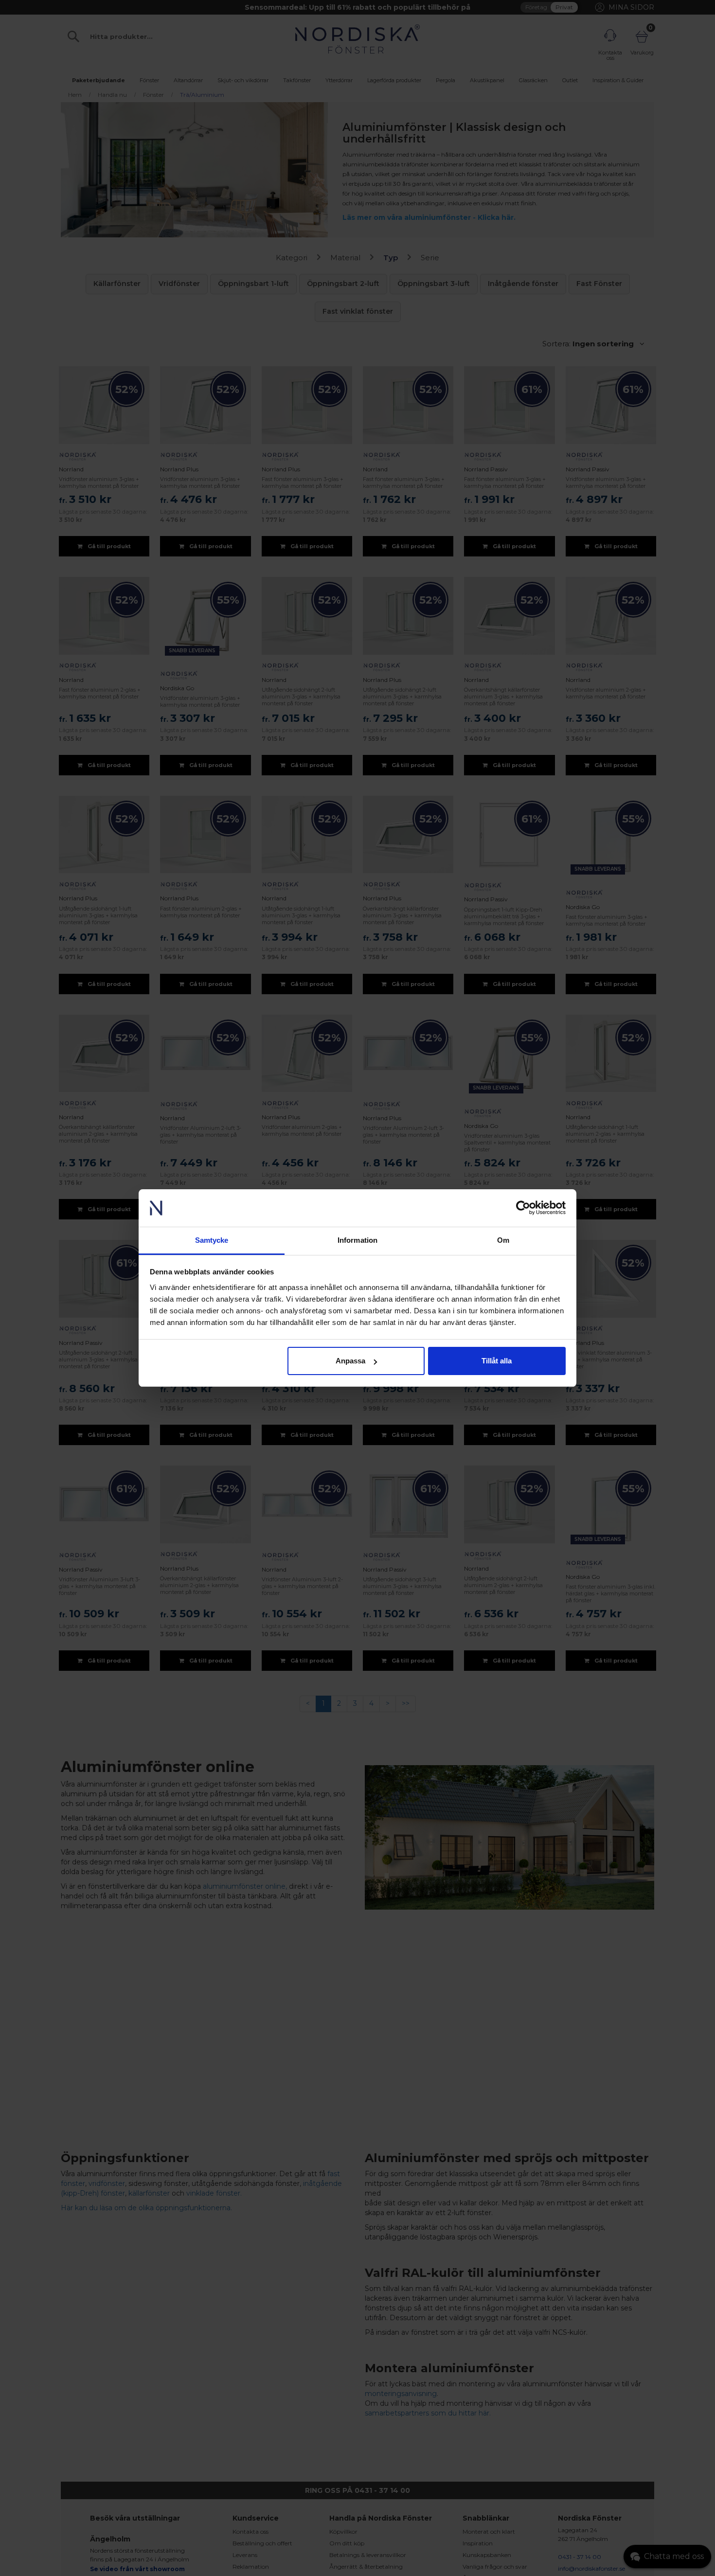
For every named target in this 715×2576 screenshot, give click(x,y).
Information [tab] (357, 1240)
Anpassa (350, 1361)
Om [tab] (503, 1240)
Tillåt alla (497, 1361)
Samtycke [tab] (212, 1240)
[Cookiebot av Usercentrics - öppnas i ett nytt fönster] (523, 1208)
